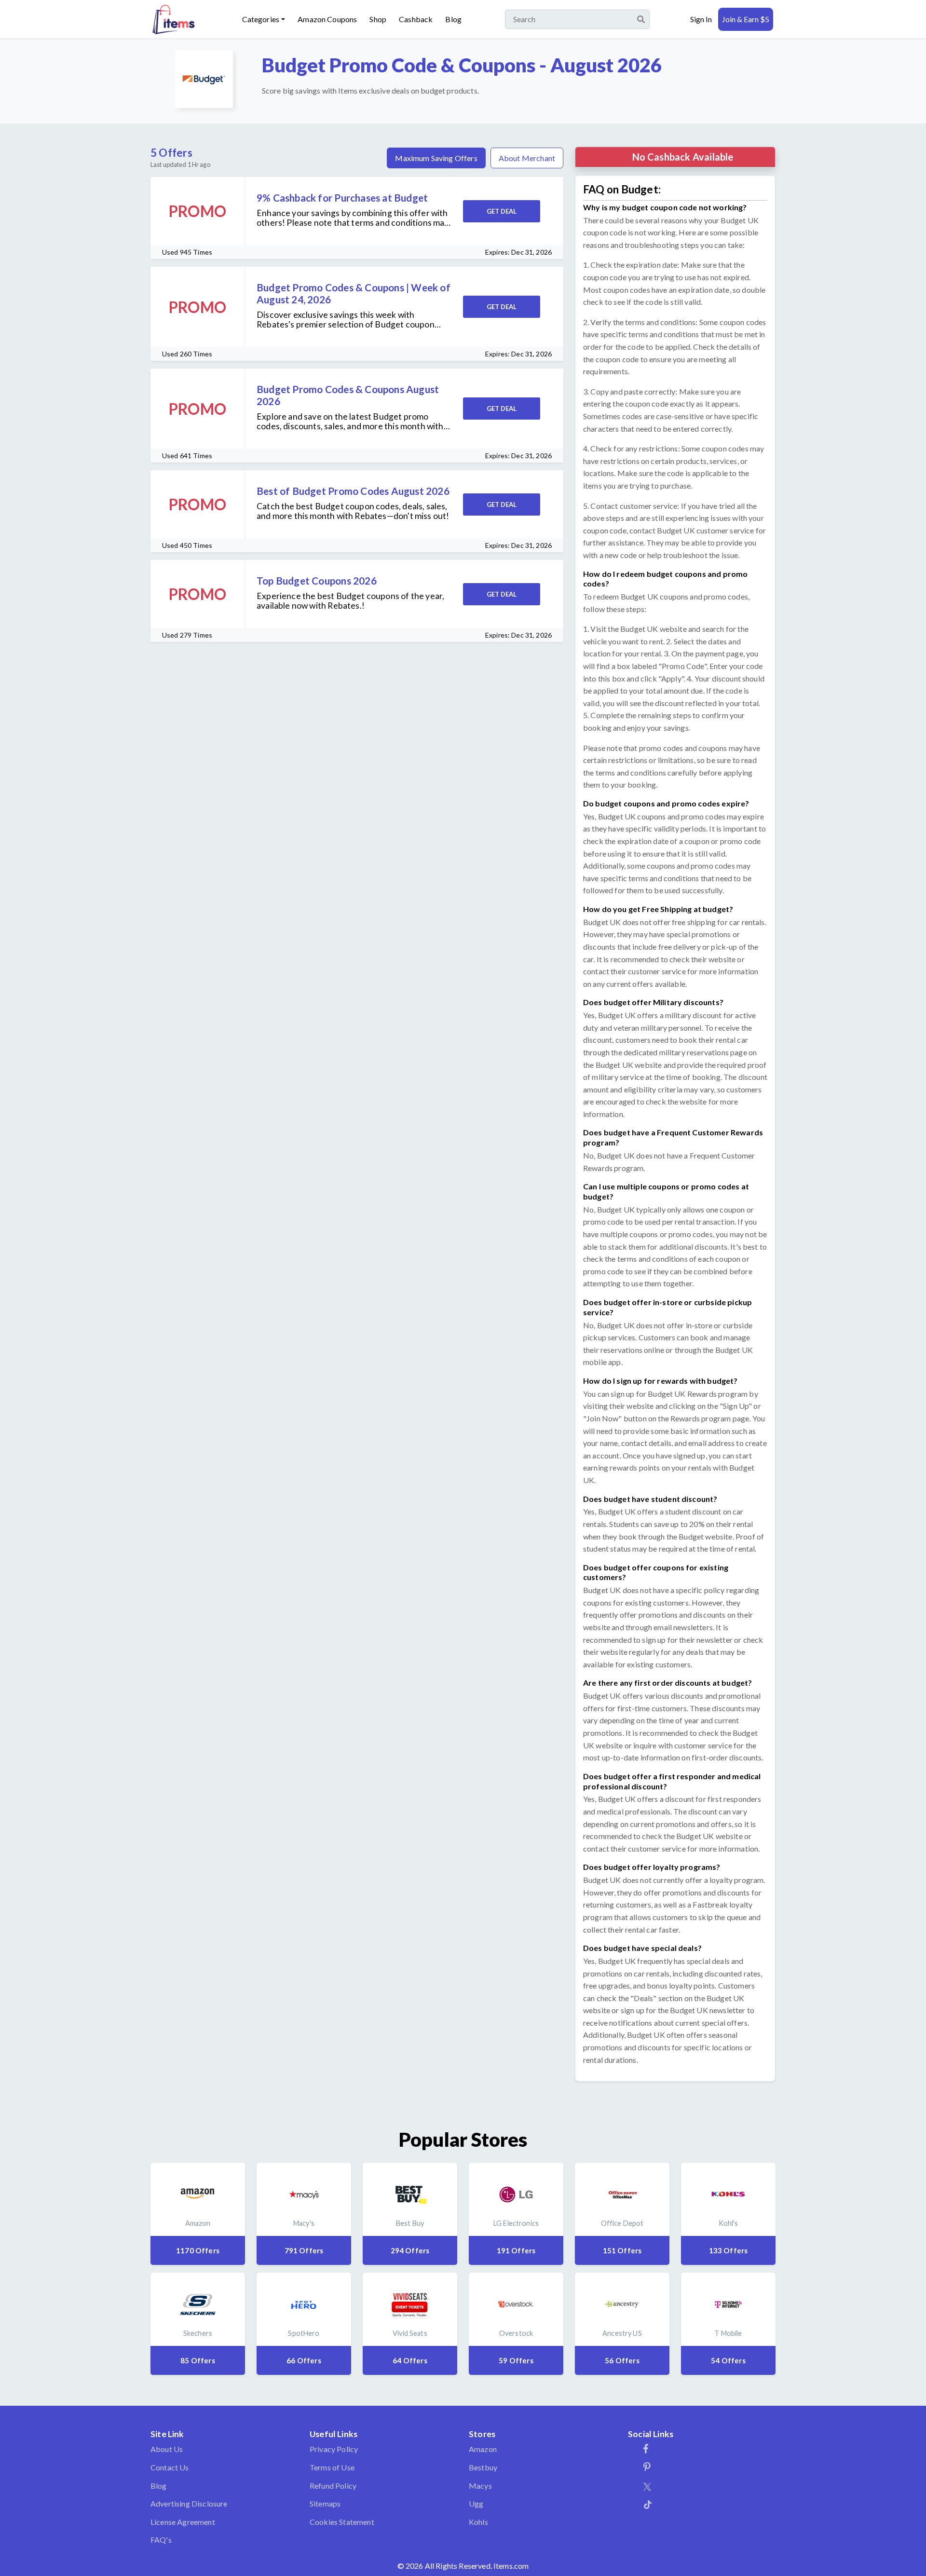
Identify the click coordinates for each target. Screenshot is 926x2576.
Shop (378, 19)
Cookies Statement (342, 2522)
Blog (453, 19)
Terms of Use (332, 2467)
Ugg (476, 2503)
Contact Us (170, 2467)
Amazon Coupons (327, 19)
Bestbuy (483, 2467)
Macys (480, 2486)
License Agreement (183, 2522)
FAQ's (161, 2540)
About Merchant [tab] (527, 158)
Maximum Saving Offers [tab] (436, 158)
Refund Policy (333, 2486)
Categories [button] (261, 19)
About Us (167, 2449)
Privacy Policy (334, 2449)
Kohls (478, 2522)
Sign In (701, 19)
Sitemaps (325, 2503)
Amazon (483, 2449)
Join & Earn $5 (746, 19)
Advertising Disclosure (189, 2503)
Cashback (416, 19)
